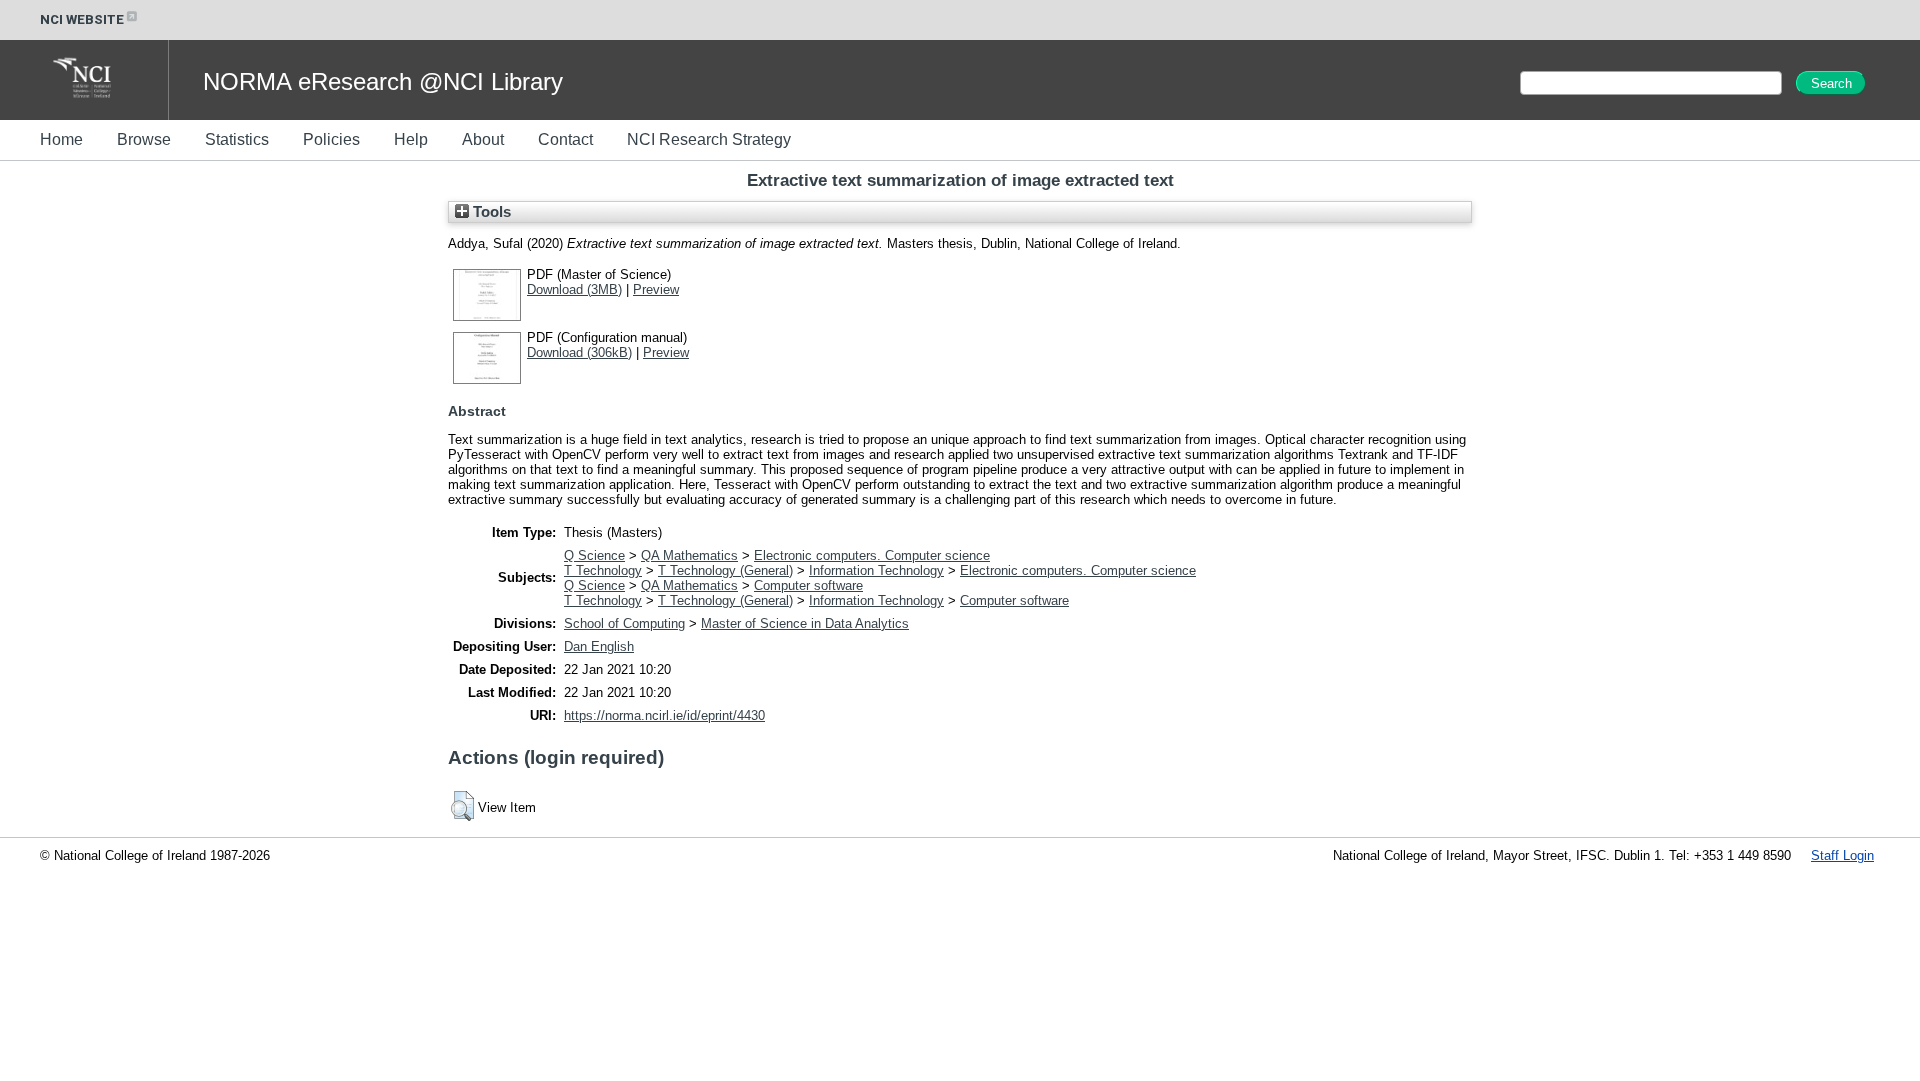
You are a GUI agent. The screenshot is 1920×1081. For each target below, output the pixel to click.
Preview (656, 289)
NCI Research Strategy (709, 139)
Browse (144, 139)
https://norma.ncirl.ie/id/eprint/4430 (664, 715)
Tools (490, 212)
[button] (462, 806)
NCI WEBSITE (82, 19)
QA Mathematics (689, 555)
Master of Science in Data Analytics (805, 623)
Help (411, 139)
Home (61, 139)
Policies (331, 139)
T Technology (603, 570)
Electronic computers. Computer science (872, 555)
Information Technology (876, 570)
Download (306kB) (579, 352)
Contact (565, 139)
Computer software (808, 585)
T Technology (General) (725, 570)
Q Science (594, 555)
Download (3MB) (574, 289)
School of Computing (624, 623)
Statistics (237, 139)
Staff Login (1842, 855)
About (483, 139)
